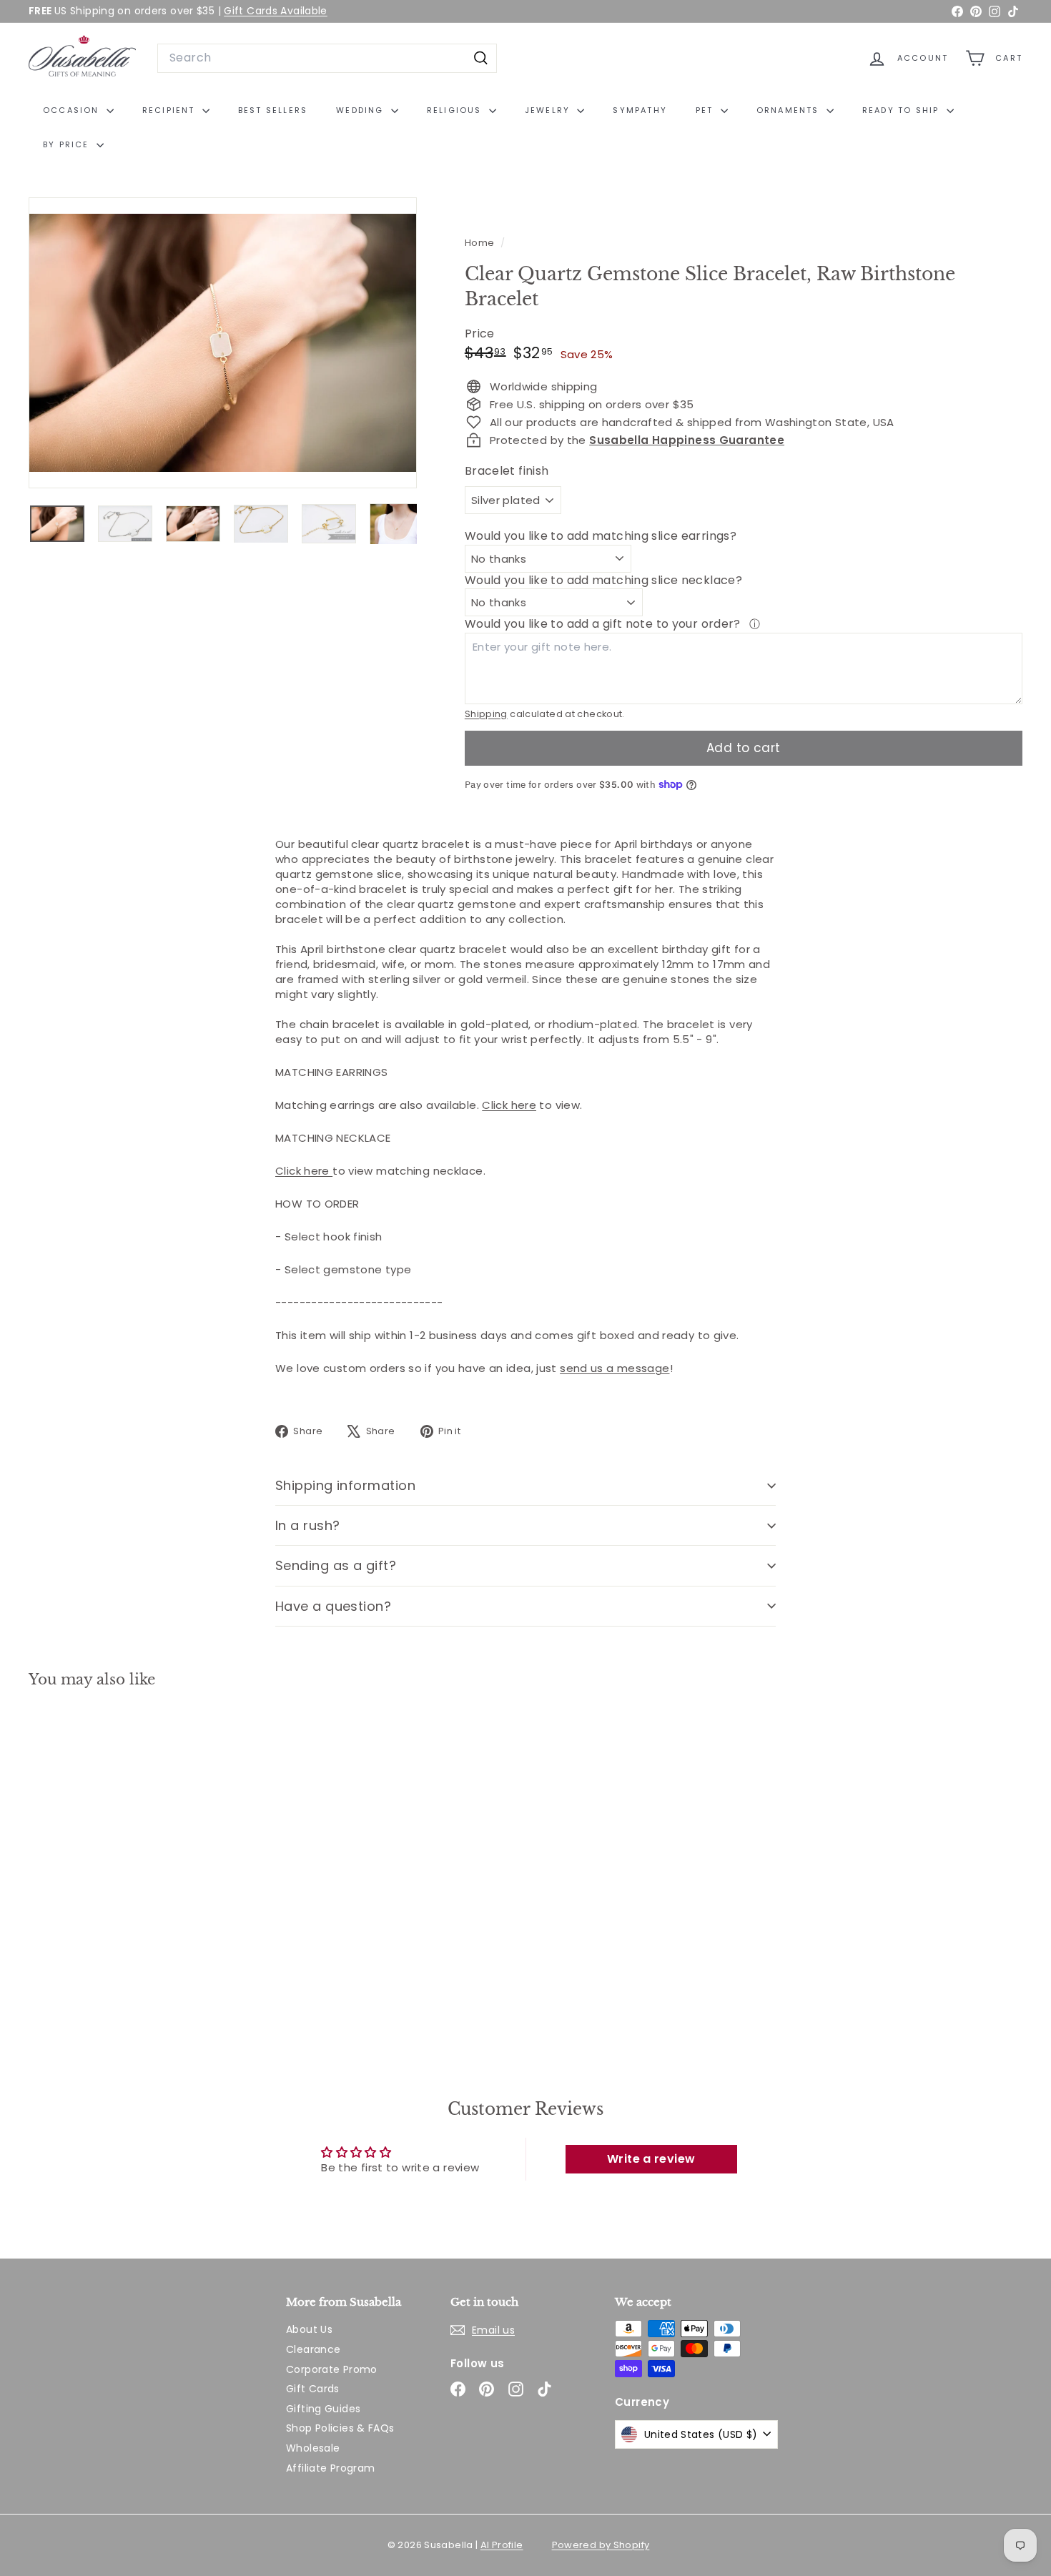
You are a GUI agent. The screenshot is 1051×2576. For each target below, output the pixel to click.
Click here (509, 1105)
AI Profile (502, 2545)
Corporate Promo (332, 2369)
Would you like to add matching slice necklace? (603, 580)
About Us (309, 2329)
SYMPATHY (640, 110)
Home (481, 243)
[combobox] (327, 58)
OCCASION (73, 110)
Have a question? (333, 1606)
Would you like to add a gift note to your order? (604, 624)
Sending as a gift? (336, 1565)
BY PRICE (68, 144)
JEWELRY (549, 110)
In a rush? (308, 1525)
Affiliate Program (330, 2468)
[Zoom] (223, 343)
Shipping (486, 714)
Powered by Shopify (601, 2545)
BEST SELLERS (273, 110)
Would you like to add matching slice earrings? (601, 536)
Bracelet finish (507, 471)
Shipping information (345, 1485)
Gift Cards (313, 2389)
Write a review (651, 2159)
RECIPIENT (171, 110)
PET (706, 110)
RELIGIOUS (456, 110)
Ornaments (790, 110)
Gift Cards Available (276, 11)
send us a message (615, 1368)
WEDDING (362, 110)
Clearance (313, 2349)
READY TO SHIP (903, 110)
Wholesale (313, 2448)
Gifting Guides (323, 2409)
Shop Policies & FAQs (340, 2428)
